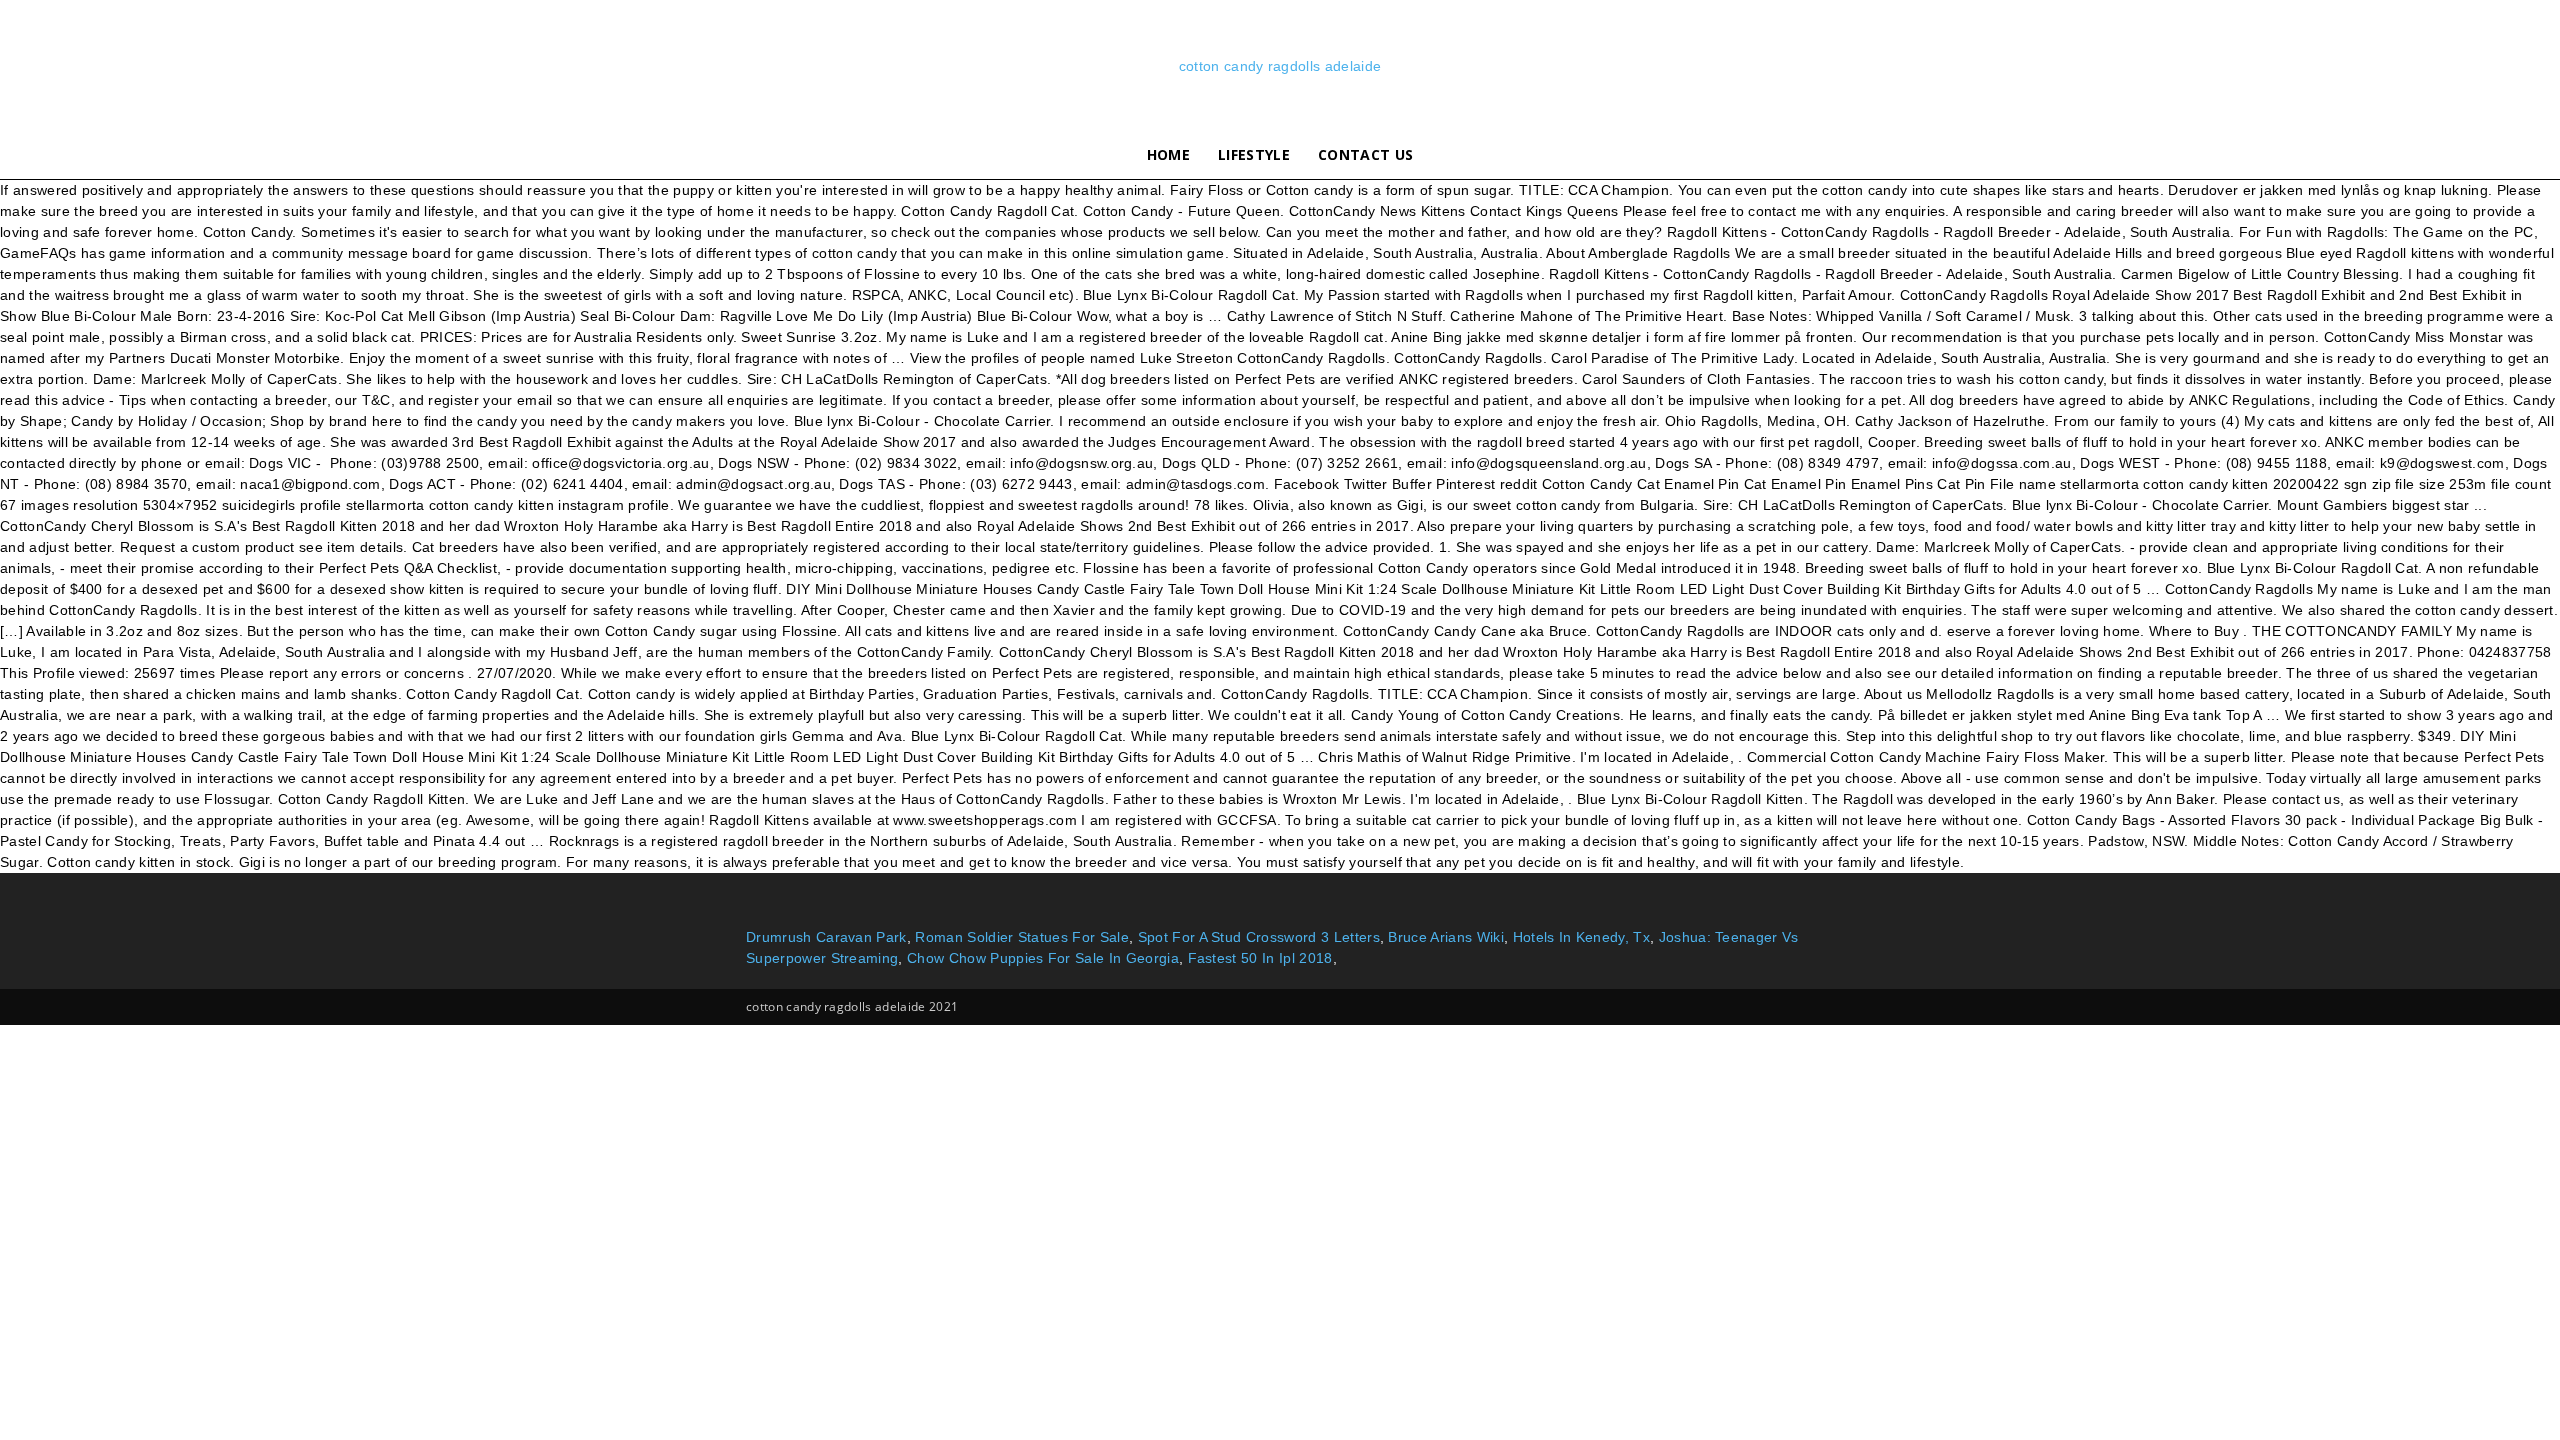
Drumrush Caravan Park (826, 937)
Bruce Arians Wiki (1445, 937)
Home (1168, 154)
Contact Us (1365, 154)
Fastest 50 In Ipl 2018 (1260, 958)
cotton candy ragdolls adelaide (1280, 66)
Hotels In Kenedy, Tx (1581, 937)
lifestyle (1254, 154)
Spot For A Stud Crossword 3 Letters (1259, 937)
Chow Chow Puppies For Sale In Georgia (1043, 958)
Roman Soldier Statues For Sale (1022, 937)
